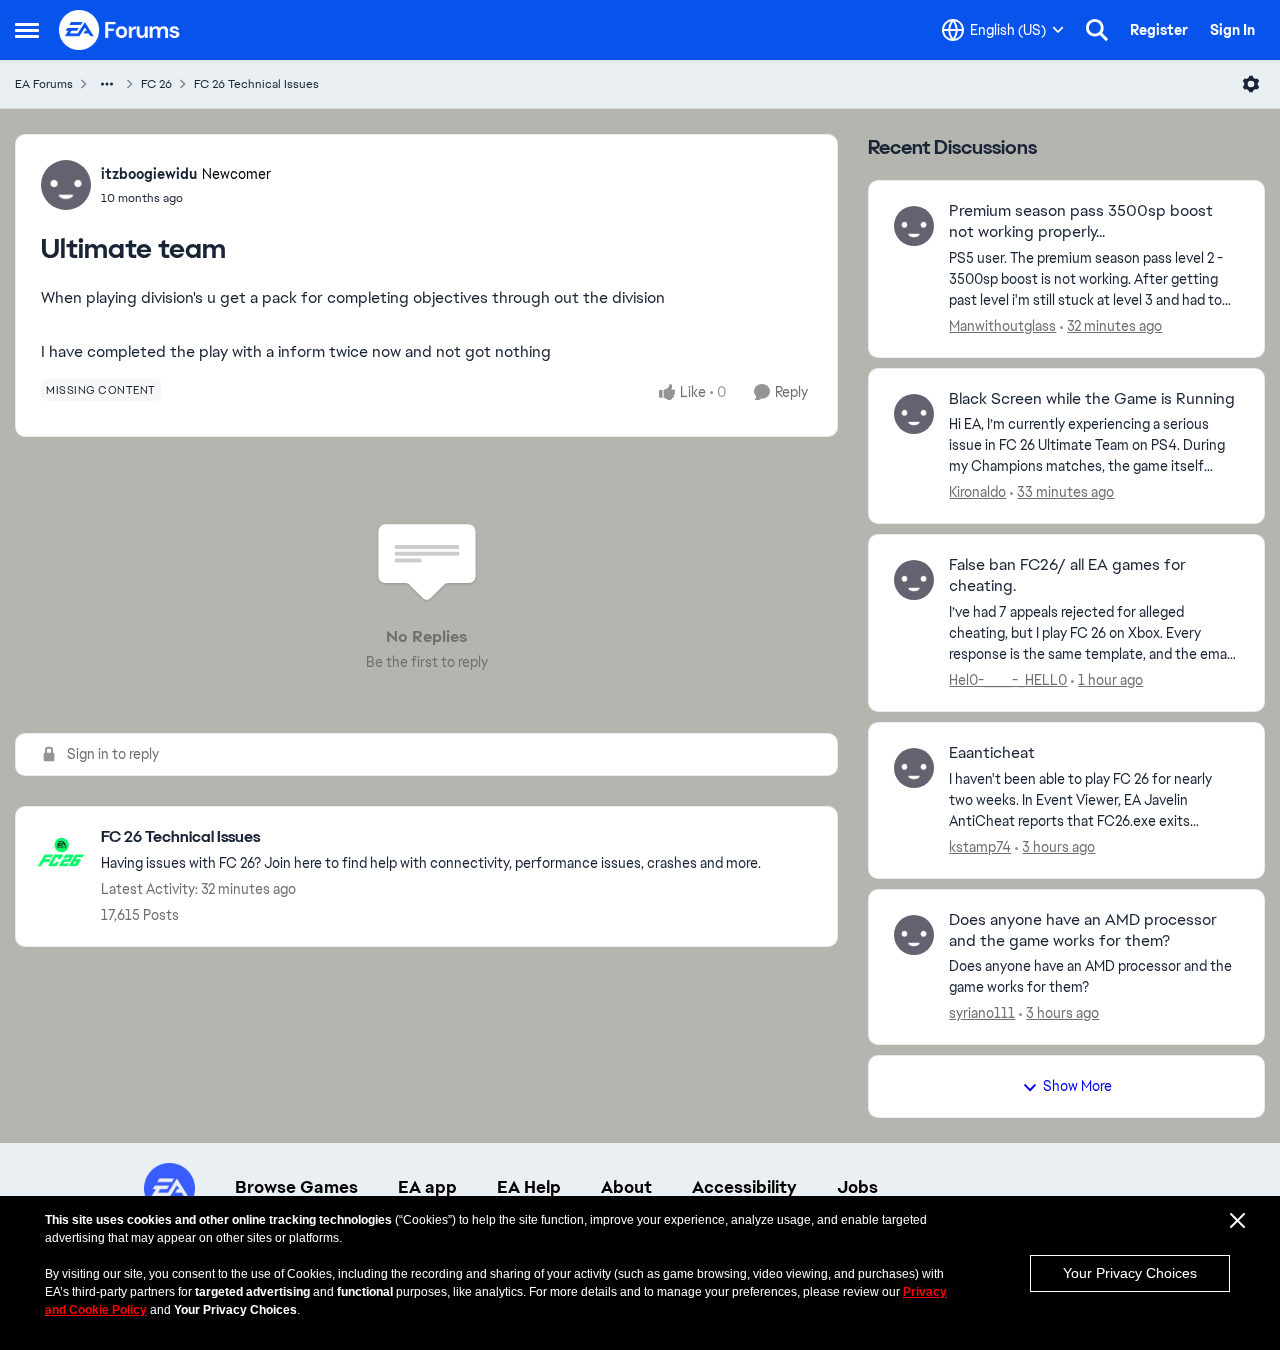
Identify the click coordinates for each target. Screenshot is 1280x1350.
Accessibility (744, 1187)
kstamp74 (980, 847)
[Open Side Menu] (27, 30)
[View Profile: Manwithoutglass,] (914, 226)
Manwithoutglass (1002, 326)
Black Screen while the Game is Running (1092, 399)
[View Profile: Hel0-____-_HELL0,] (914, 580)
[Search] (1097, 30)
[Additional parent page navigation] (107, 84)
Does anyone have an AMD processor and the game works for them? (1083, 930)
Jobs (857, 1187)
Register (1159, 30)
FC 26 (156, 84)
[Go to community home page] (120, 30)
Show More (1077, 1086)
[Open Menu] (1251, 84)
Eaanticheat (992, 753)
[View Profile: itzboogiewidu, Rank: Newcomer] (66, 185)
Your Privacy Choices (1130, 1273)
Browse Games (296, 1187)
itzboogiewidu (149, 174)
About (626, 1187)
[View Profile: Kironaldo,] (914, 414)
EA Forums (44, 84)
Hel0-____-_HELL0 (1008, 680)
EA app (427, 1187)
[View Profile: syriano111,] (914, 935)
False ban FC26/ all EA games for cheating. (1067, 575)
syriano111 (982, 1013)
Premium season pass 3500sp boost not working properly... (1081, 221)
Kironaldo (977, 492)
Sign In (1232, 30)
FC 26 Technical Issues (256, 84)
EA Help (529, 1187)
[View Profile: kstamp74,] (914, 768)
